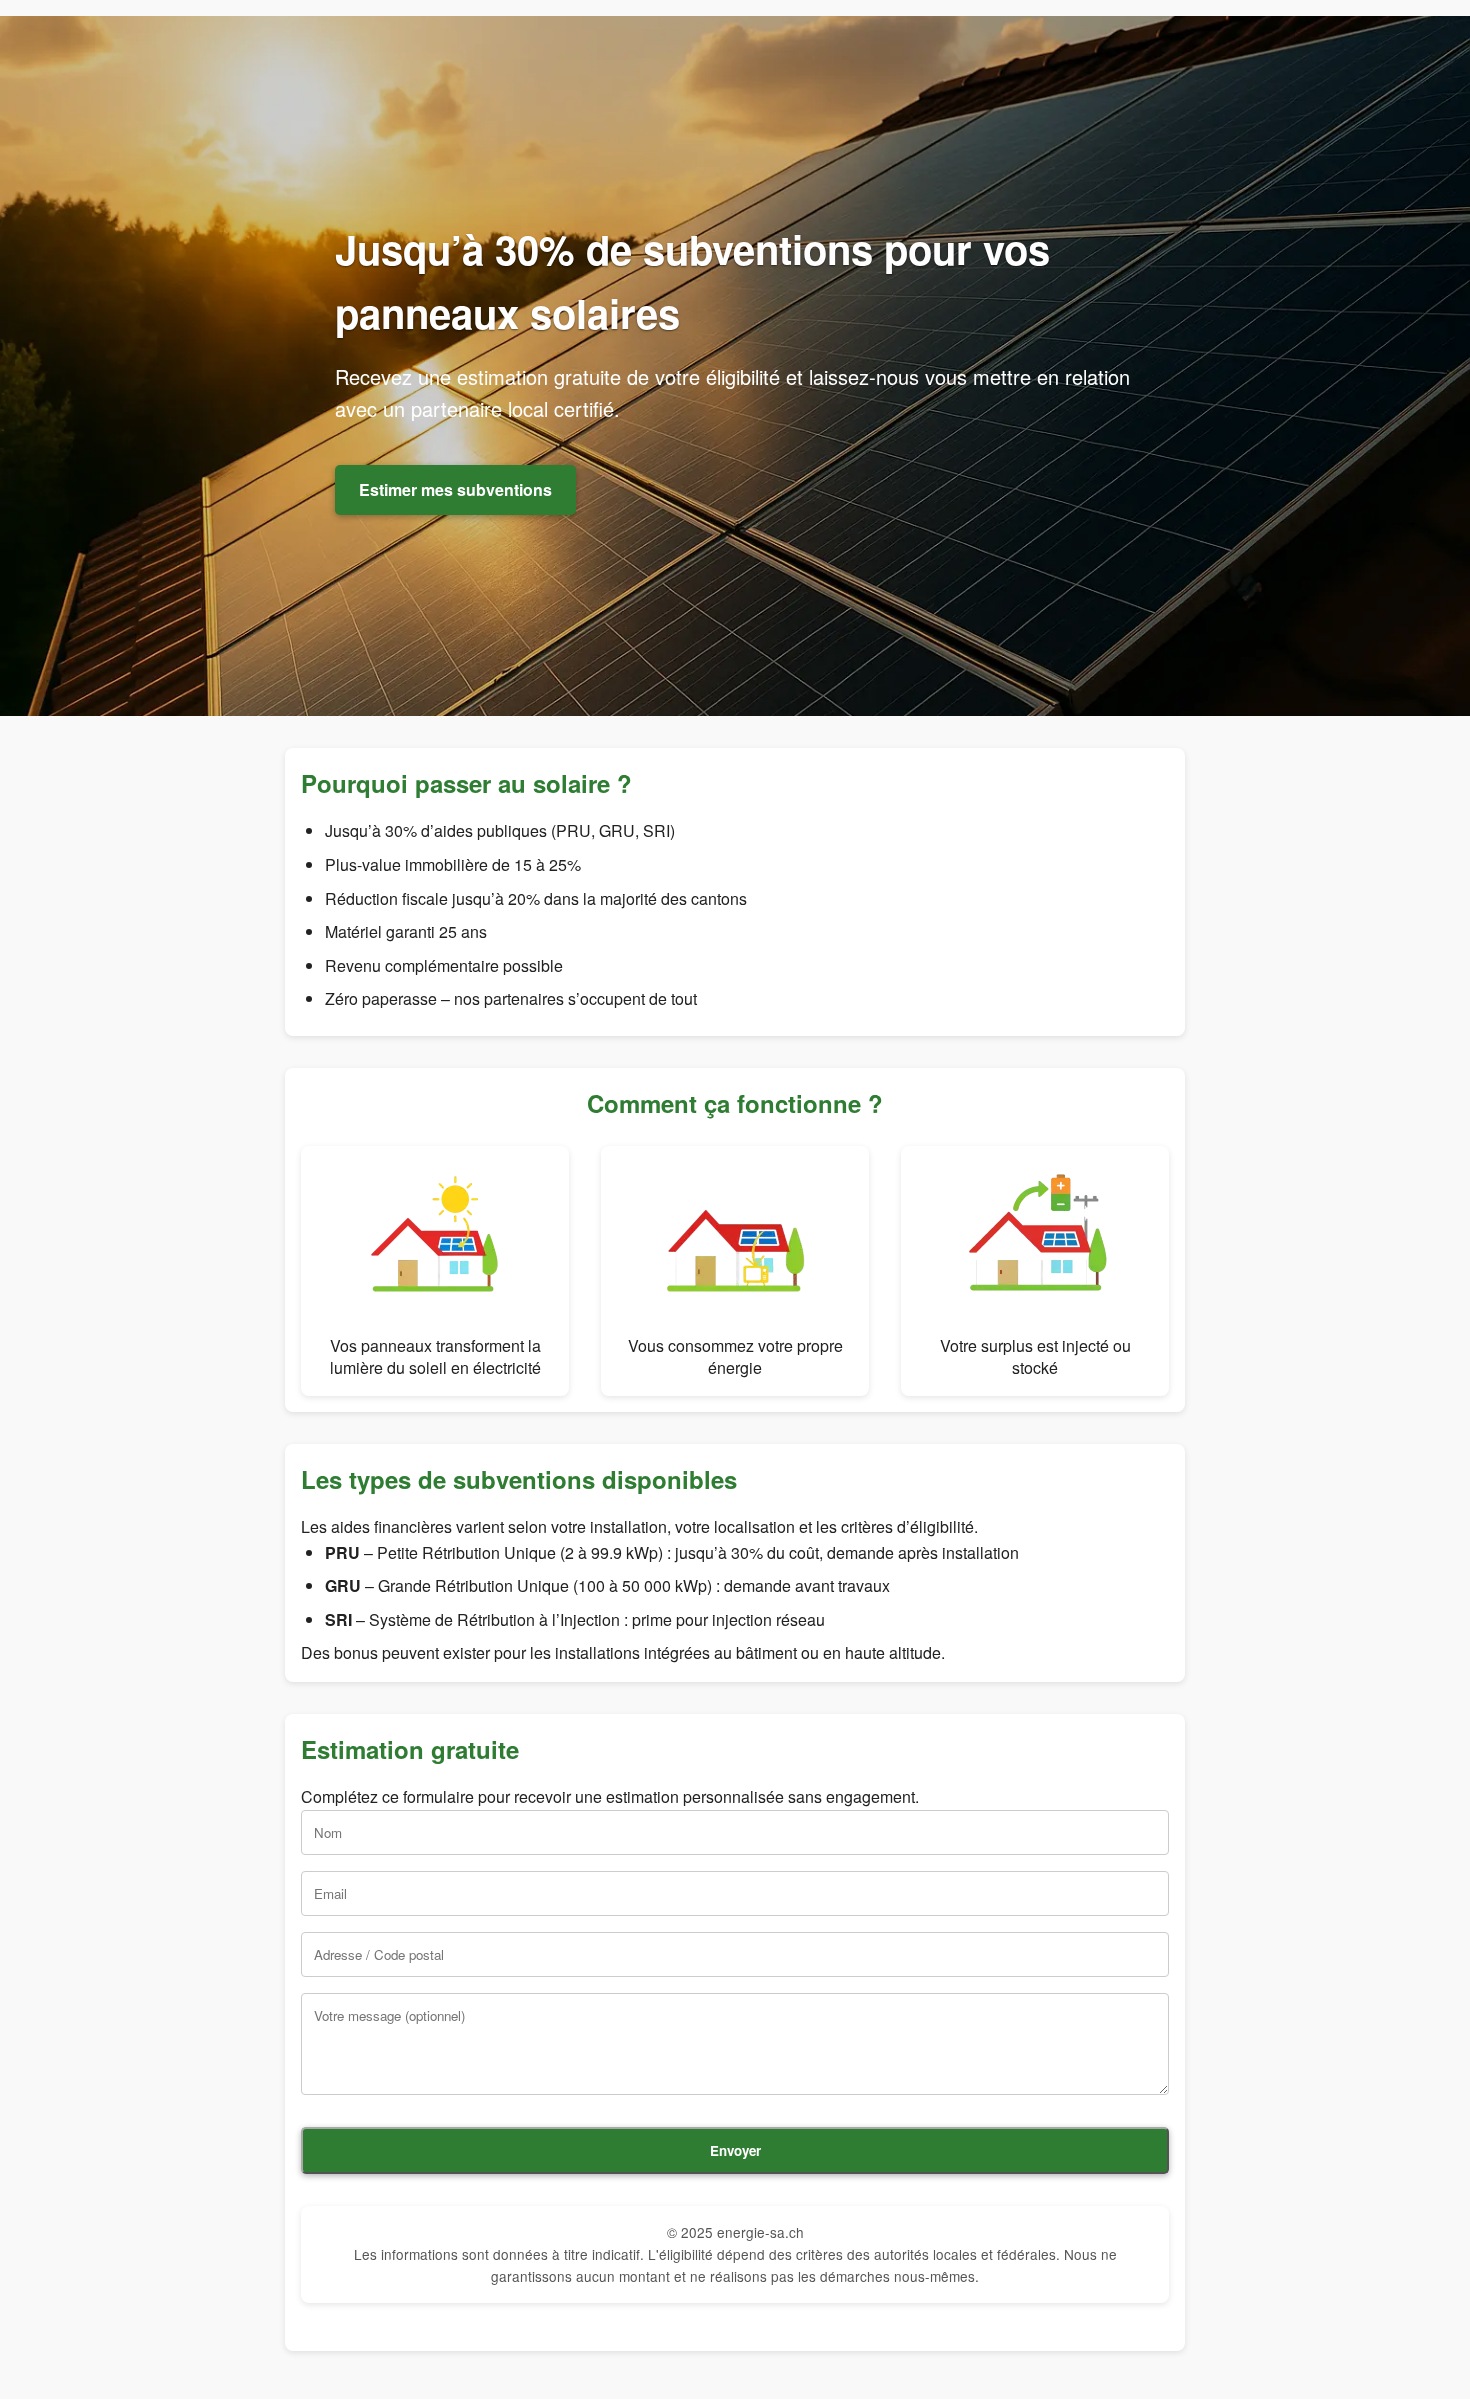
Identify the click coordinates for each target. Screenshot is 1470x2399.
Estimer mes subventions (455, 489)
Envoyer (735, 2150)
